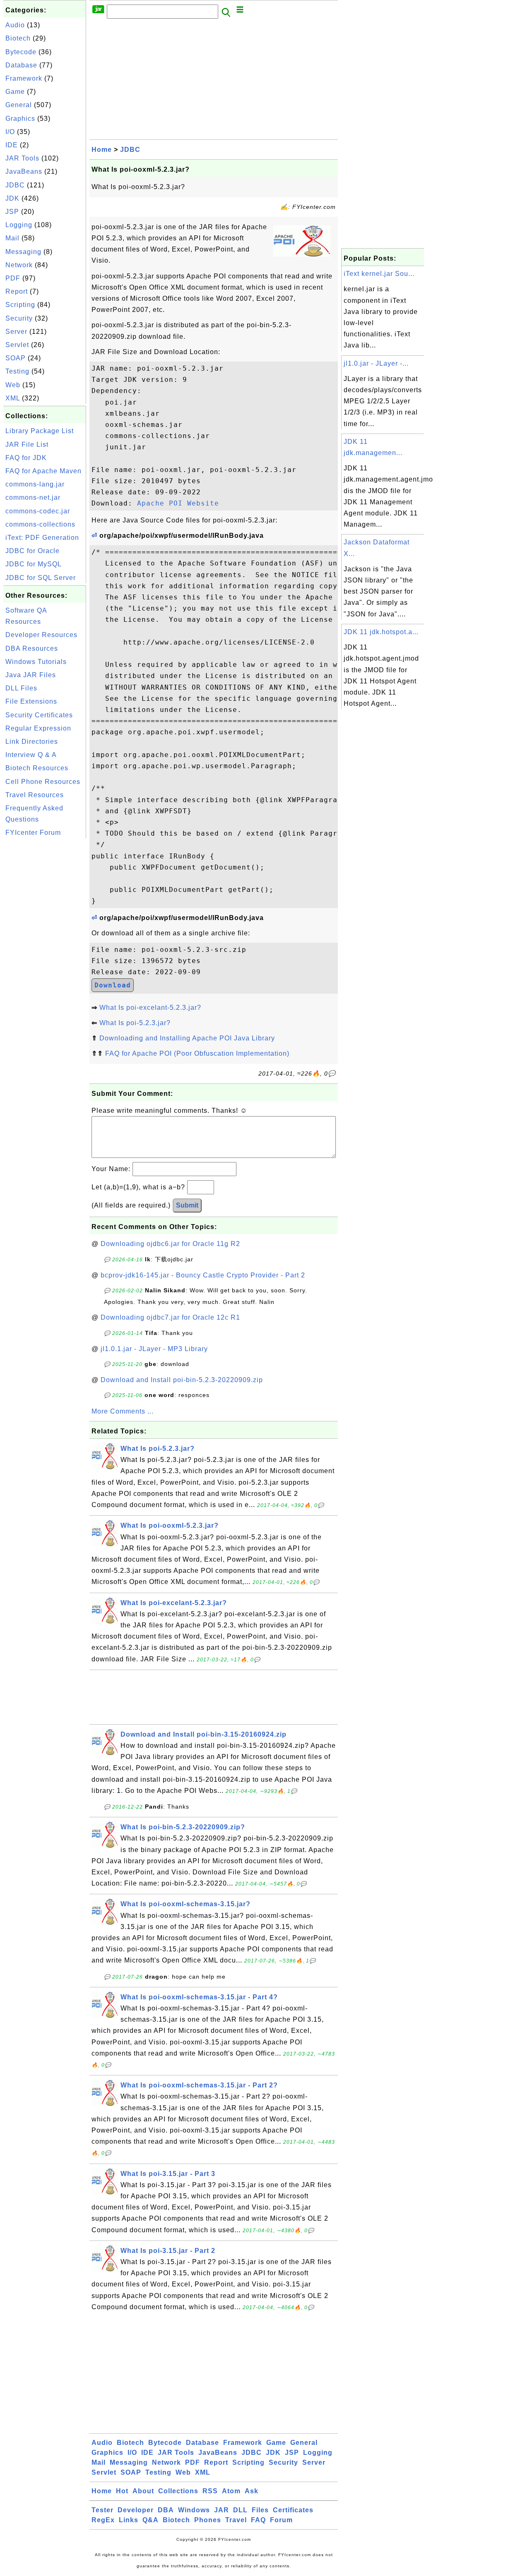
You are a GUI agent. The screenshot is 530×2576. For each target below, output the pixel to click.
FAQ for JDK (26, 458)
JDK (12, 198)
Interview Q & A (31, 755)
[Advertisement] (45, 965)
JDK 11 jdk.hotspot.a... (381, 632)
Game (15, 92)
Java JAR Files (31, 675)
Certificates (293, 2510)
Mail (12, 238)
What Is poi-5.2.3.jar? (135, 1023)
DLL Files (21, 688)
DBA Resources (32, 648)
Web (13, 385)
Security (19, 318)
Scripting (20, 305)
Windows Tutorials (36, 662)
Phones (208, 2520)
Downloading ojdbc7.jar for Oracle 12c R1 (170, 1317)
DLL (240, 2510)
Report (17, 291)
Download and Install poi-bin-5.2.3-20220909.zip (182, 1380)
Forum (281, 2520)
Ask (252, 2491)
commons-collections (40, 524)
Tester (102, 2510)
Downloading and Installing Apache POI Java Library (187, 1038)
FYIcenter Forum (33, 833)
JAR (222, 2510)
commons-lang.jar (35, 484)
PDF (13, 278)
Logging (19, 225)
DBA (166, 2510)
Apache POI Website (178, 503)
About (143, 2491)
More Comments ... (123, 1411)
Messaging (23, 252)
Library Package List (40, 431)
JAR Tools (22, 158)
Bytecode (21, 52)
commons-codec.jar (38, 511)
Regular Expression (38, 728)
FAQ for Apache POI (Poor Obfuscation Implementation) (197, 1053)
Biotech (18, 38)
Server (16, 332)
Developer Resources (41, 635)
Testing (17, 371)
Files (260, 2510)
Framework (24, 78)
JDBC (15, 185)
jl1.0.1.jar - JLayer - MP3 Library (154, 1349)
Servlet (17, 345)
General (19, 105)
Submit (187, 1205)
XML (13, 398)
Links (129, 2520)
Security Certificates (39, 715)
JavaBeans (24, 171)
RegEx (103, 2520)
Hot (122, 2491)
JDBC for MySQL (34, 564)
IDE (12, 145)
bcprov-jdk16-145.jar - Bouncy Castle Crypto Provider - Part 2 (203, 1275)
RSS (210, 2491)
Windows (194, 2510)
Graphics (20, 119)
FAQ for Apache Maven (43, 471)
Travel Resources (35, 795)
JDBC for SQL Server (41, 578)
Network (19, 265)
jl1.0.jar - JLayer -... (376, 363)
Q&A (151, 2520)
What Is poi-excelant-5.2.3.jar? (150, 1008)
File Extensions (31, 701)
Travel (236, 2520)
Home (102, 150)
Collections (178, 2491)
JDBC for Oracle (33, 551)
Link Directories (32, 742)
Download (113, 985)
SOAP (16, 358)
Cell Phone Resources (43, 782)
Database (21, 65)
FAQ (258, 2520)
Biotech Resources (37, 768)
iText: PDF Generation (42, 538)
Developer (136, 2510)
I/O (10, 132)
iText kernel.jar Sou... (379, 274)
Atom (231, 2491)
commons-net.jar (33, 497)
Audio (15, 25)
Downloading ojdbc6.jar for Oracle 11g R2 (170, 1244)
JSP (12, 212)
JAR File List (27, 445)
